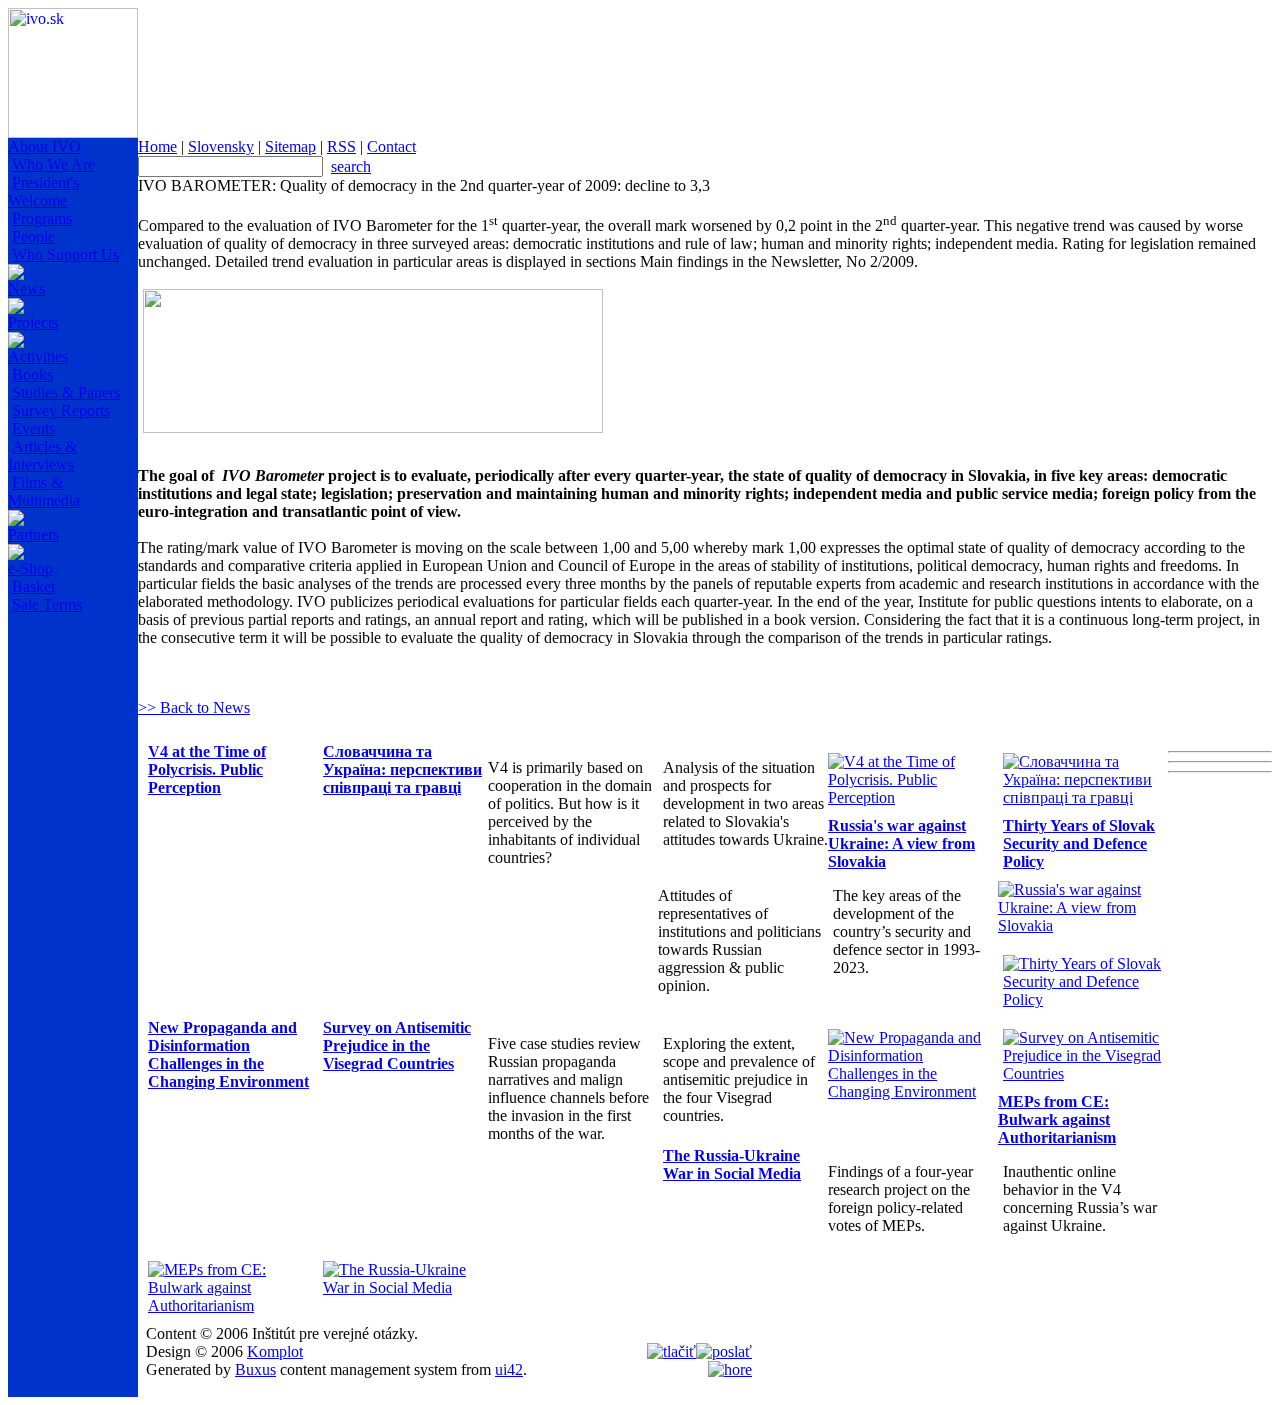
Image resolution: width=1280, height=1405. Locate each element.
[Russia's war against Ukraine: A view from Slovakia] (1080, 925)
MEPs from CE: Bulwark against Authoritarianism (1057, 1119)
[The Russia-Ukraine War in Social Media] (405, 1287)
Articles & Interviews (42, 455)
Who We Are (53, 164)
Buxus (255, 1369)
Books (32, 374)
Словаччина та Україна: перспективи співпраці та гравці (402, 769)
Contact (391, 146)
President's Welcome (43, 191)
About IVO (44, 146)
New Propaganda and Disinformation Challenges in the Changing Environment (228, 1054)
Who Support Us (65, 254)
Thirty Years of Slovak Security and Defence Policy (1079, 843)
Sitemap (290, 146)
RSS (341, 146)
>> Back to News (194, 707)
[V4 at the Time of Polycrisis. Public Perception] (910, 797)
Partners (33, 534)
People (33, 236)
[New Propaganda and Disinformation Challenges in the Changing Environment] (910, 1091)
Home (157, 146)
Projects (33, 322)
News (26, 288)
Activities (38, 356)
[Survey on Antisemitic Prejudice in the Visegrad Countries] (1085, 1073)
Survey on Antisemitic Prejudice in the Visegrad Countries (397, 1045)
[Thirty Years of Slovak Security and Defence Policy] (1085, 999)
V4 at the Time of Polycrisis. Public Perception (207, 769)
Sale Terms (47, 604)
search (351, 166)
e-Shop (30, 568)
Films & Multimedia (44, 491)
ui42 (509, 1369)
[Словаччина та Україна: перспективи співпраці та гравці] (1085, 797)
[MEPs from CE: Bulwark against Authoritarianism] (230, 1305)
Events (33, 428)
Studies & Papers (66, 392)
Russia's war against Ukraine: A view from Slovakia (901, 843)
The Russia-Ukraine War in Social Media (732, 1164)
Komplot (275, 1351)
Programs (42, 218)
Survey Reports (61, 410)
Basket (33, 586)
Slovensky (221, 146)
